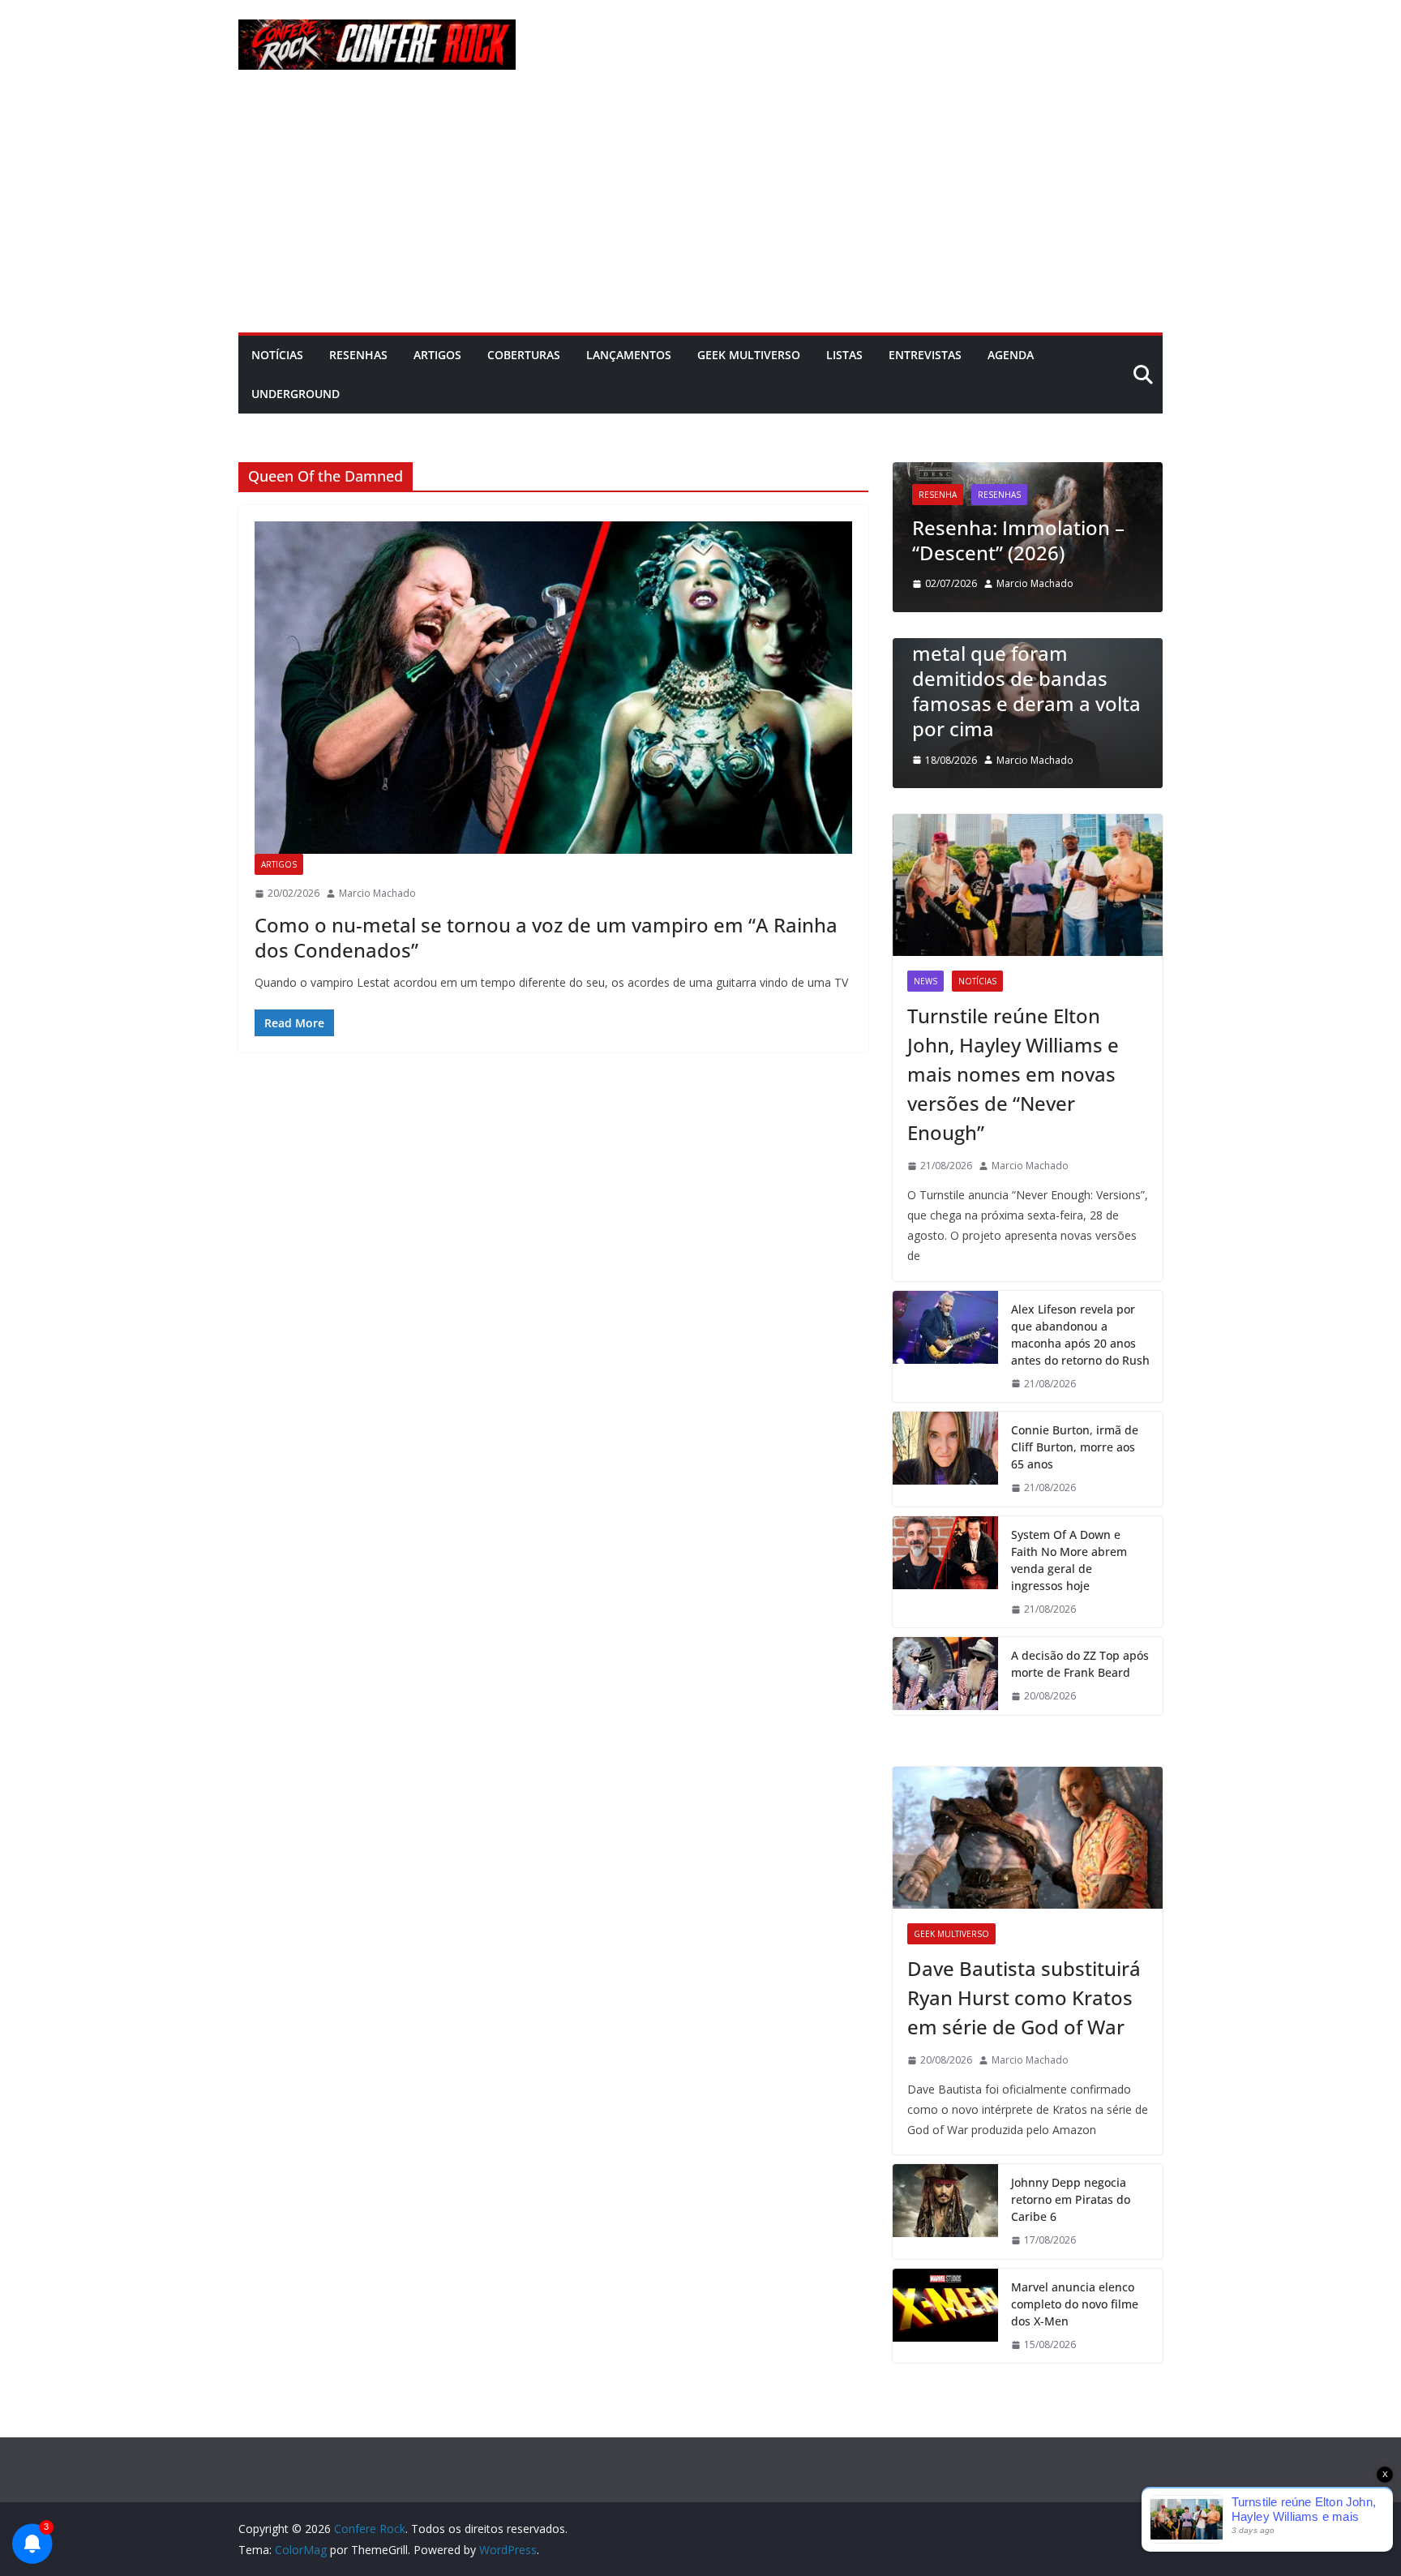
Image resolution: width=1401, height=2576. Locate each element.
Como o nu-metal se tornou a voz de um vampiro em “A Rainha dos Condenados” (546, 937)
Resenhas (358, 355)
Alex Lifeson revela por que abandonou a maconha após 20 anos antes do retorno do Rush (1080, 1335)
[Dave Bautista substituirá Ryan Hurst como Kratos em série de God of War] (1028, 1838)
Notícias (277, 355)
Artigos (437, 355)
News (925, 981)
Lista (946, 645)
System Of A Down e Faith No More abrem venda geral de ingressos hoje (1069, 1560)
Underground (296, 394)
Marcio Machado (377, 893)
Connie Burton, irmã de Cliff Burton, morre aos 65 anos (1075, 1447)
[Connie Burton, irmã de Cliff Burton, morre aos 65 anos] (945, 1459)
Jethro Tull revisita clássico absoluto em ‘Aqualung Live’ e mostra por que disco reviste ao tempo (1041, 502)
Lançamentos (629, 355)
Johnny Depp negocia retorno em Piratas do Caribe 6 (1071, 2199)
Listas (844, 355)
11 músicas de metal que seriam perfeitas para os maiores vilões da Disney (1045, 703)
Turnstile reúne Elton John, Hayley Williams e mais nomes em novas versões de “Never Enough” (1013, 1074)
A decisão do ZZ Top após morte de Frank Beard (1080, 1664)
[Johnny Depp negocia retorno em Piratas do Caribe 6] (945, 2212)
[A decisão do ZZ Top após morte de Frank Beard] (945, 1676)
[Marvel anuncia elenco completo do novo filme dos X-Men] (945, 2316)
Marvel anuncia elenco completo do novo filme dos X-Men (1075, 2304)
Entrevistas (925, 355)
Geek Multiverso (749, 355)
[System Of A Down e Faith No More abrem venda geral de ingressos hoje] (945, 1572)
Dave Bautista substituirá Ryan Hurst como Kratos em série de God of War (1024, 1997)
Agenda (1011, 355)
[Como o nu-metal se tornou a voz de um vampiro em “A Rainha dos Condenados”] (553, 688)
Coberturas (524, 355)
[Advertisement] (700, 211)
